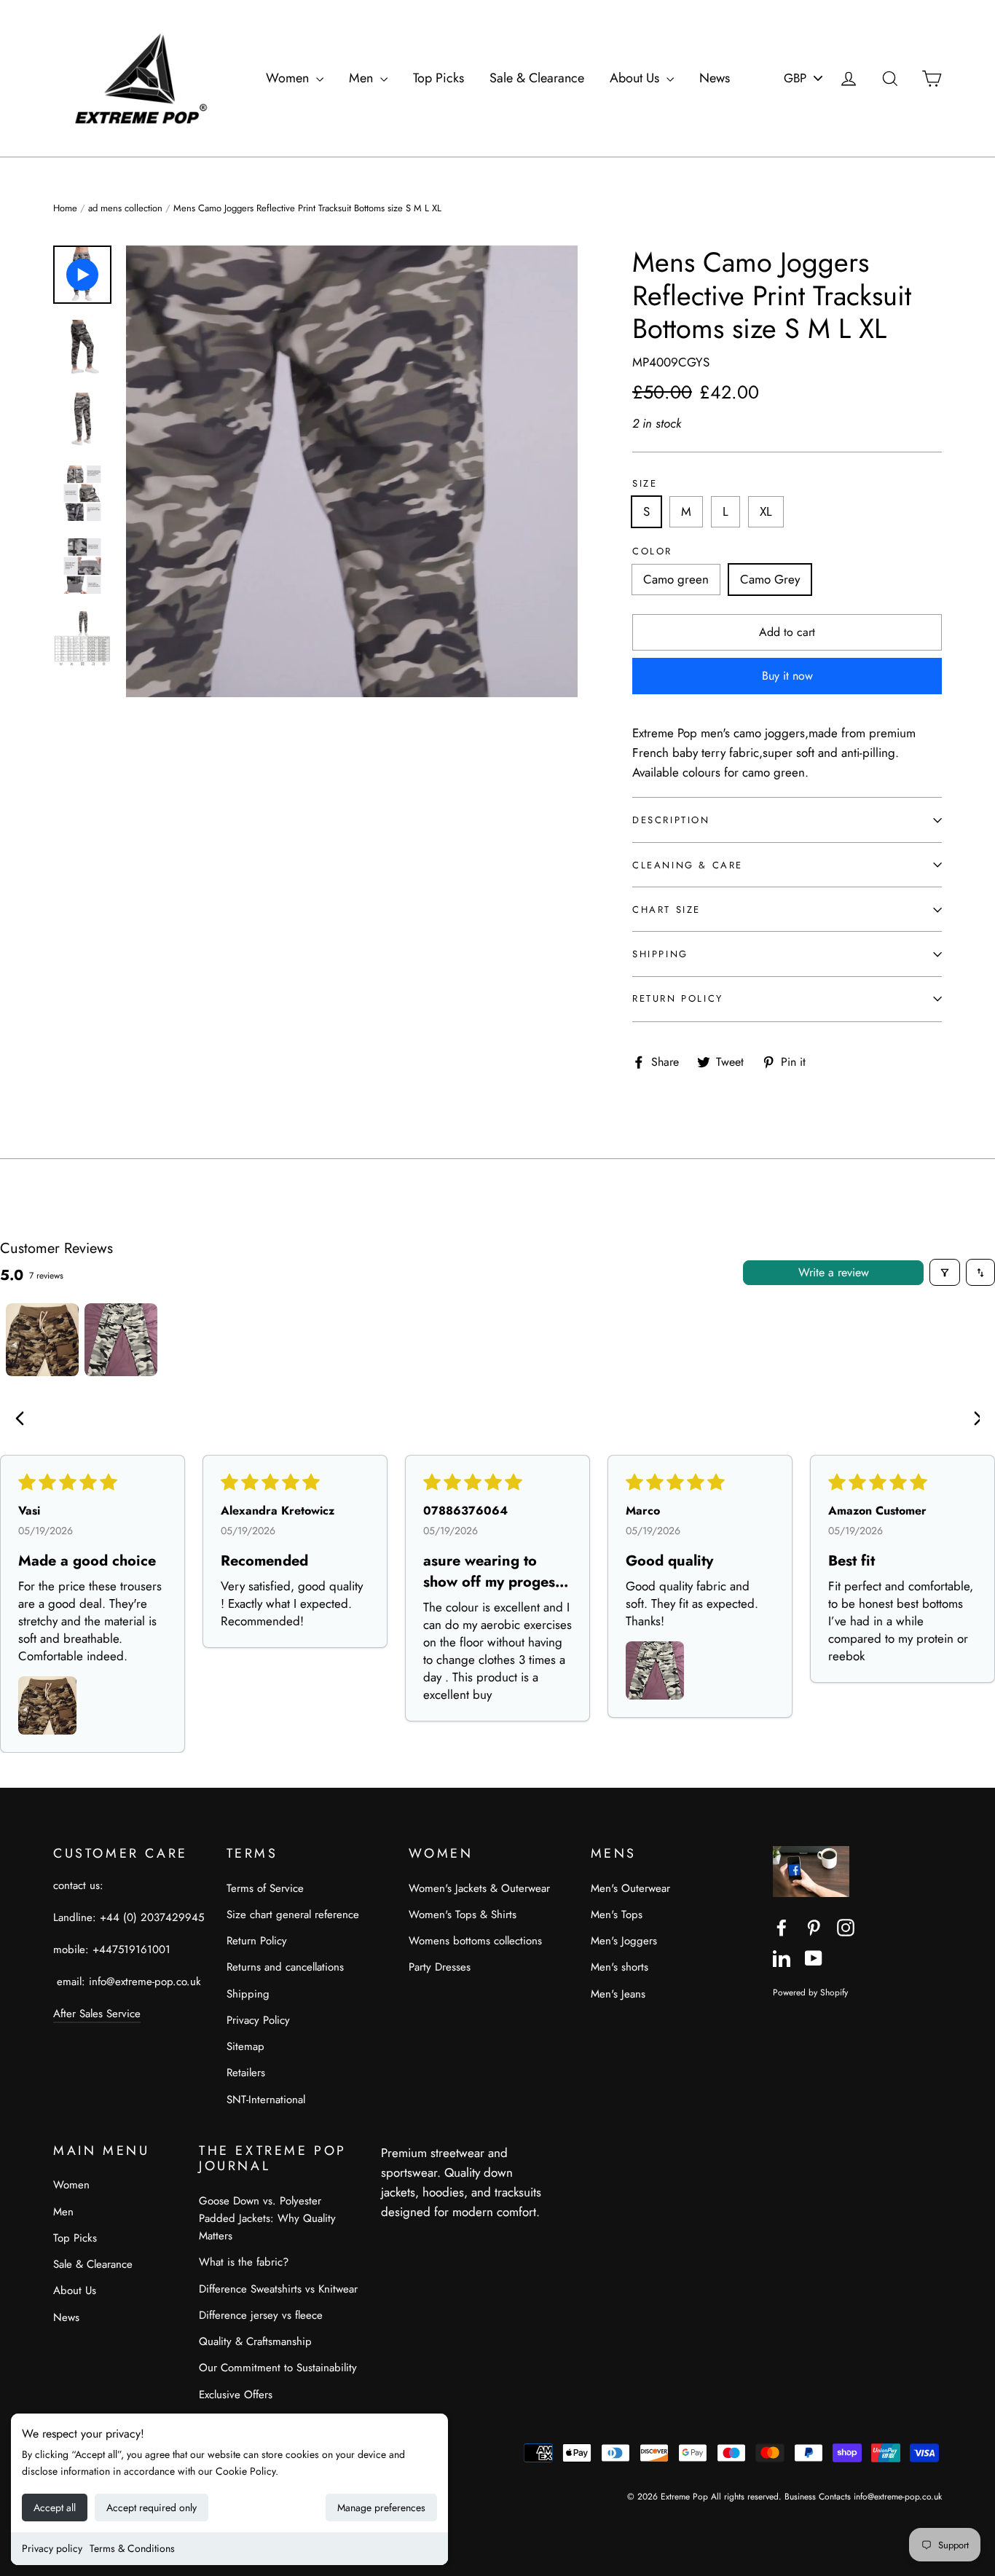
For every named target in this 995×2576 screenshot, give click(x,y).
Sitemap (245, 2046)
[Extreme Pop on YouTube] (814, 1957)
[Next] (972, 1420)
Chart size (666, 910)
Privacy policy (52, 2548)
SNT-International (266, 2100)
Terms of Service (265, 1888)
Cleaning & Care (688, 865)
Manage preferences (381, 2508)
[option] (352, 471)
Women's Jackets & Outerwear (479, 1888)
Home (65, 208)
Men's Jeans (618, 1994)
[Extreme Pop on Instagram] (846, 1927)
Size (645, 484)
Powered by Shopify (810, 1992)
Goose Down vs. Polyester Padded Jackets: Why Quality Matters (267, 2218)
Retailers (246, 2073)
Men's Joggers (624, 1941)
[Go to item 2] (121, 1340)
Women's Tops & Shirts (463, 1915)
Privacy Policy (258, 2020)
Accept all (55, 2508)
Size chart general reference (293, 1915)
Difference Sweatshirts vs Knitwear (278, 2289)
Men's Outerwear (630, 1888)
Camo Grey (770, 579)
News (715, 78)
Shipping (660, 954)
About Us (636, 78)
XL (766, 511)
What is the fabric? (244, 2262)
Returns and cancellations (285, 1967)
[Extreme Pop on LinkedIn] (782, 1957)
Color (652, 551)
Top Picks (438, 78)
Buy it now (787, 676)
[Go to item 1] (42, 1340)
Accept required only (152, 2508)
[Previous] (23, 1420)
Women (289, 78)
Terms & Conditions (132, 2548)
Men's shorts (620, 1967)
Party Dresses (440, 1967)
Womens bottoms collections (475, 1941)
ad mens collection (125, 208)
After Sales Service (97, 2014)
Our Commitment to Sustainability (278, 2368)
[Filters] (945, 1272)
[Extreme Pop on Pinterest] (814, 1927)
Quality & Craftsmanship (255, 2341)
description (671, 820)
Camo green (676, 579)
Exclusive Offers (236, 2395)
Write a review (834, 1272)
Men (363, 78)
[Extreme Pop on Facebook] (782, 1927)
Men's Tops (617, 1915)
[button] (47, 1705)
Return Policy (678, 998)
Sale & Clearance (537, 78)
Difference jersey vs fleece (261, 2315)
